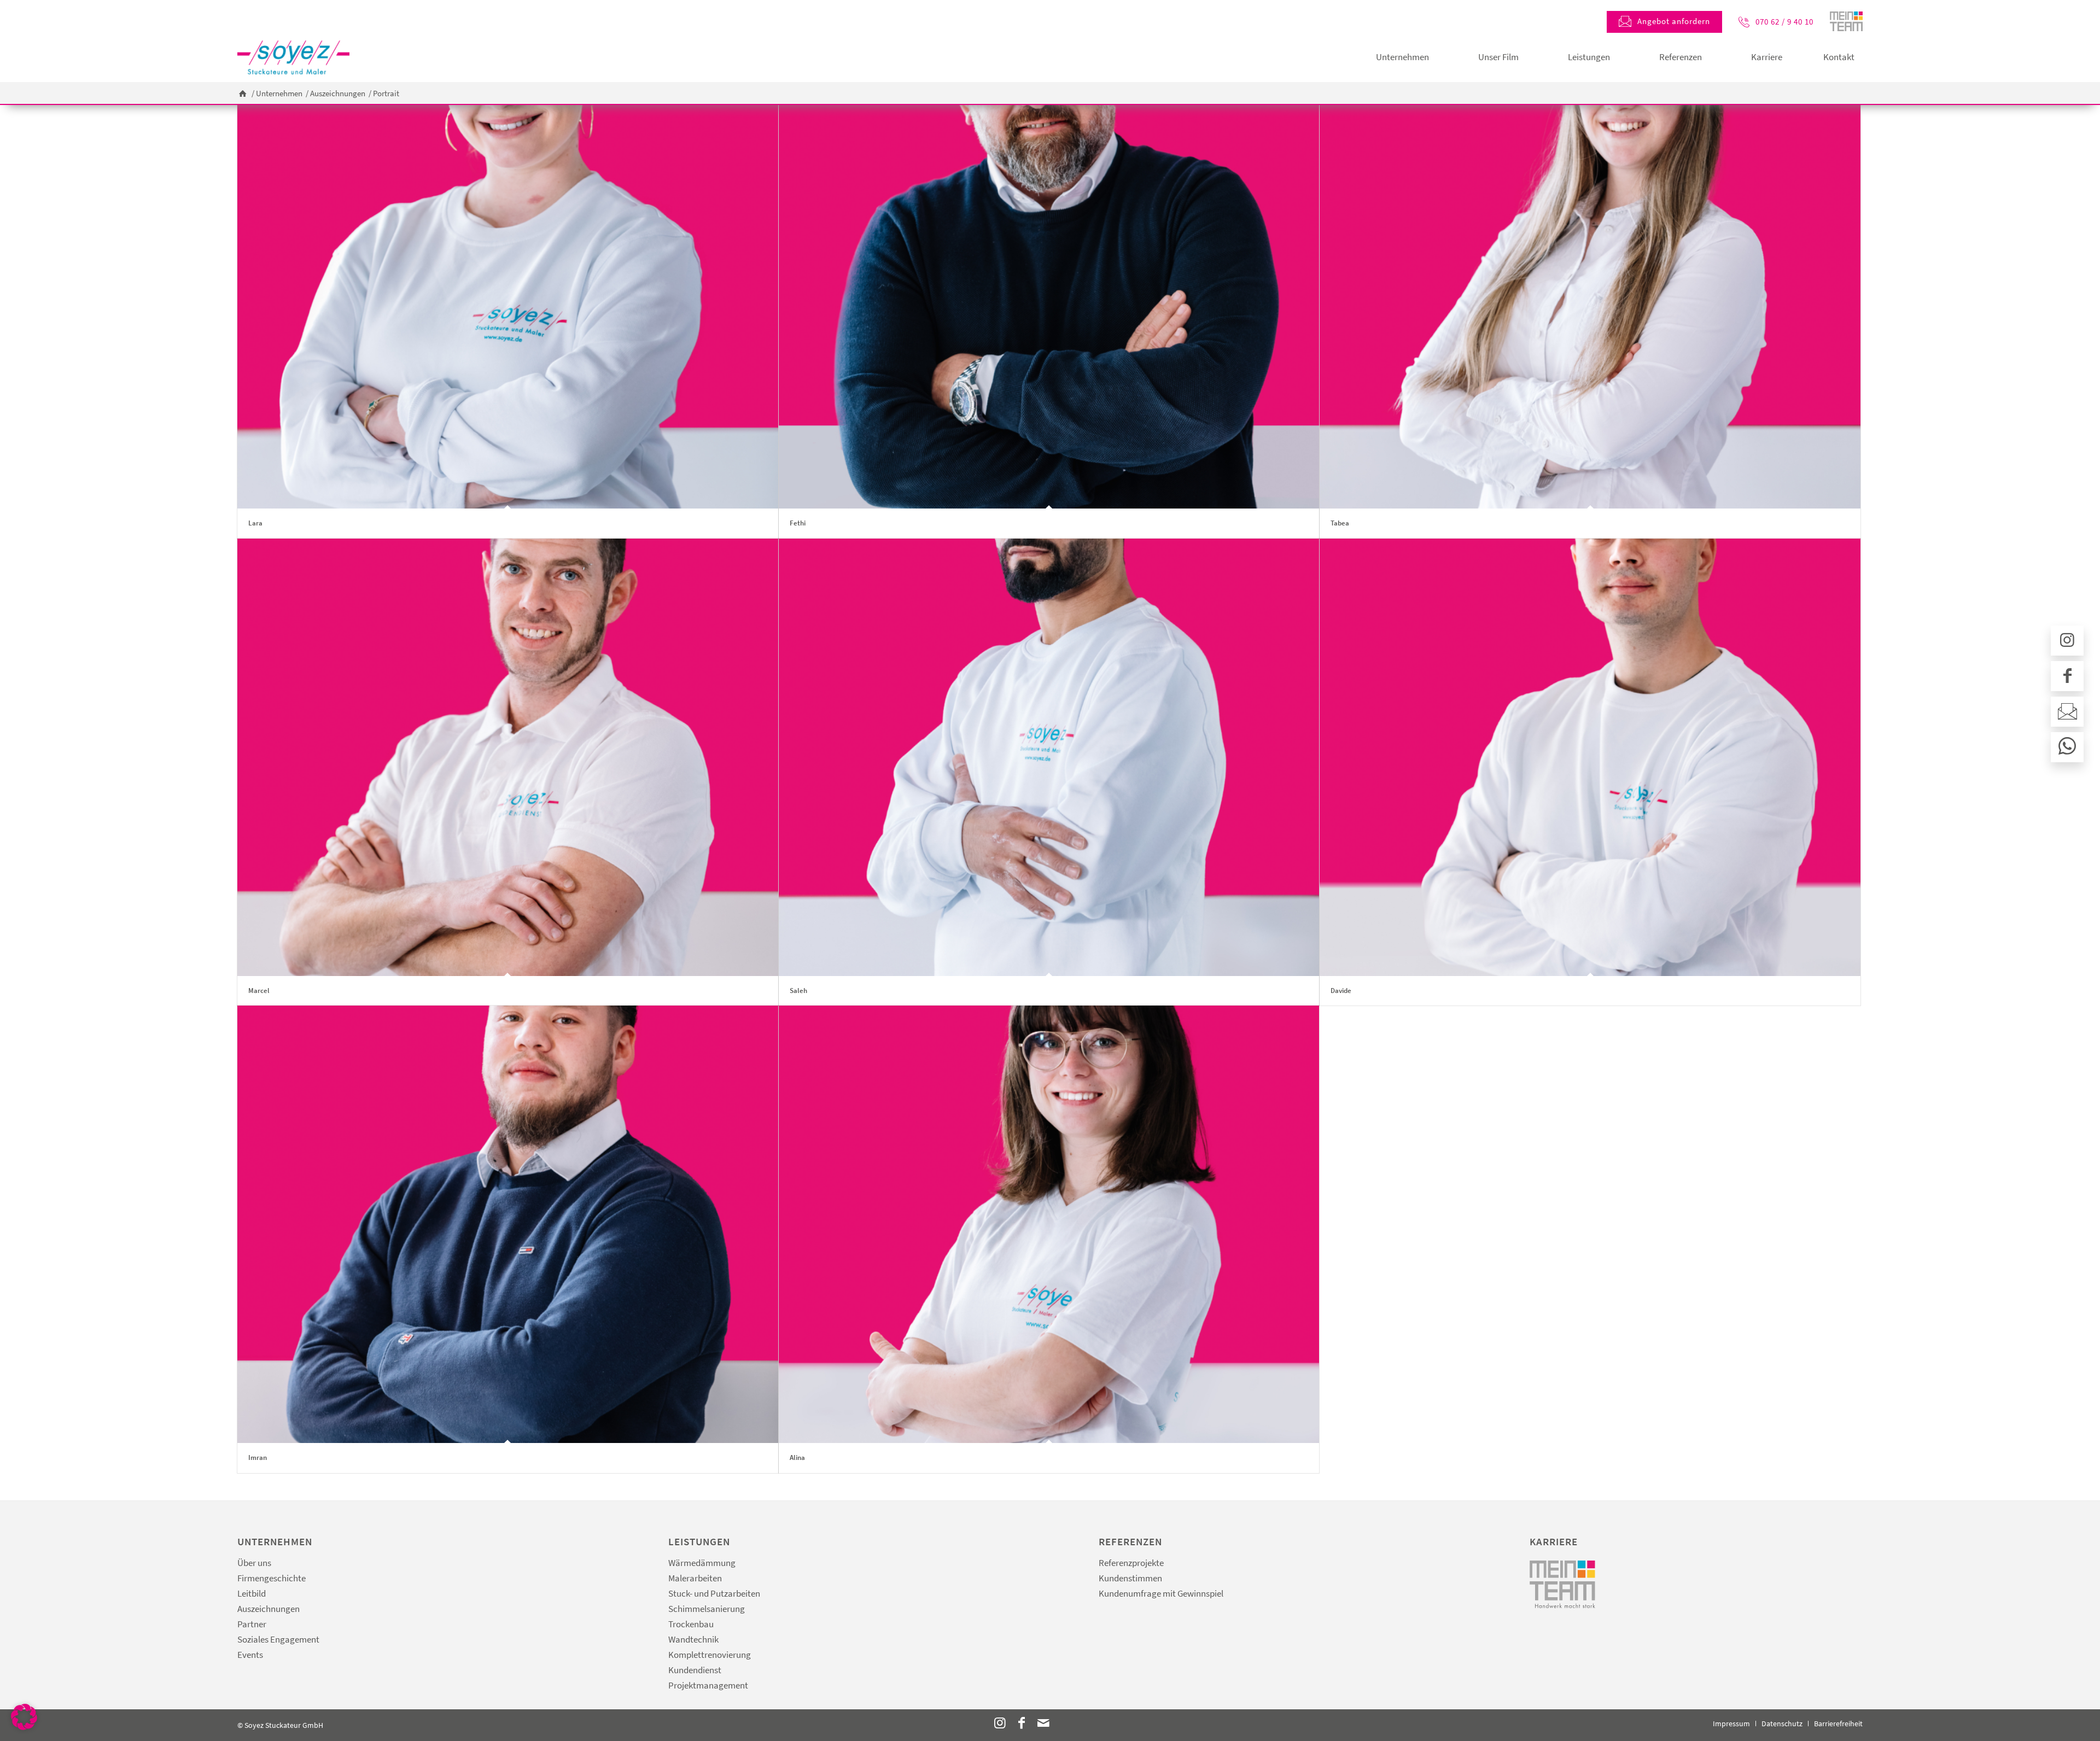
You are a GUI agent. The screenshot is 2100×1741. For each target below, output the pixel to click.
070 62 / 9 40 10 (1784, 22)
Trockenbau (691, 1624)
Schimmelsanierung (707, 1609)
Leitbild (252, 1593)
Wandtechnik (693, 1639)
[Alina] (1049, 1224)
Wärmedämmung (702, 1563)
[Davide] (1590, 757)
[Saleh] (1049, 757)
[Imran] (508, 1224)
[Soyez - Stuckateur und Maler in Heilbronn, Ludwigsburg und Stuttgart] (293, 57)
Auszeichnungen (269, 1609)
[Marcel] (508, 757)
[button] (24, 1717)
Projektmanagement (708, 1685)
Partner (252, 1624)
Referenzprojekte (1131, 1563)
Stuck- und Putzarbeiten (714, 1593)
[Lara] (508, 290)
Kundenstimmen (1130, 1578)
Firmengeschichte (272, 1578)
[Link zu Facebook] (1022, 1723)
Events (250, 1655)
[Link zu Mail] (1043, 1723)
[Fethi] (1049, 290)
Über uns (254, 1563)
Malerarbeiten (695, 1578)
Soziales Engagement (278, 1639)
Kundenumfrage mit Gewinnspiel (1161, 1593)
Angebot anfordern (1674, 21)
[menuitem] (1402, 57)
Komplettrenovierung (710, 1655)
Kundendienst (695, 1670)
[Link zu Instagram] (1000, 1723)
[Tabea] (1590, 290)
